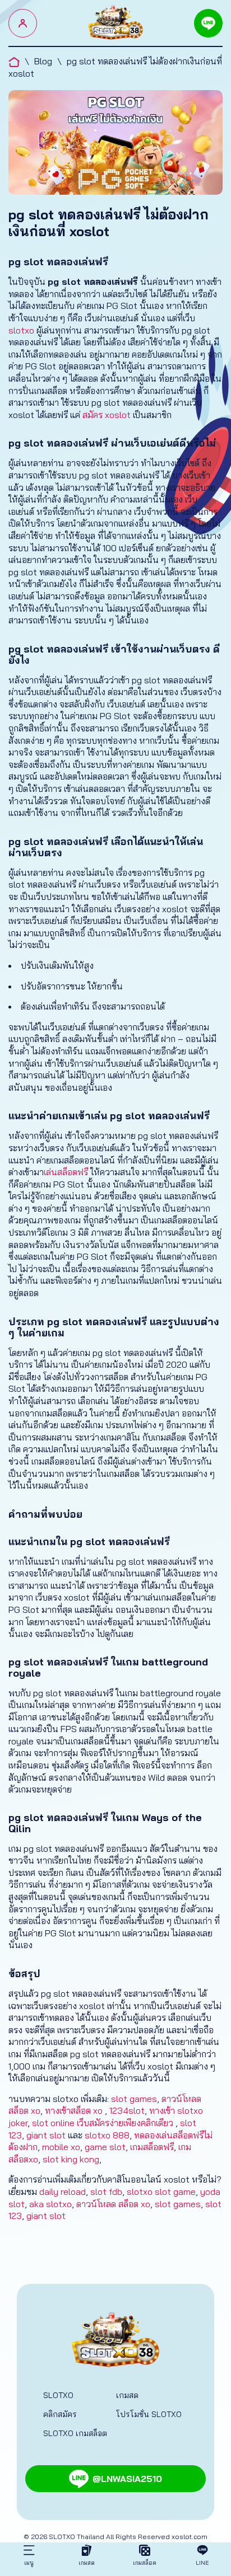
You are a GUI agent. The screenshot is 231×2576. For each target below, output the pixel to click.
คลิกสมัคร (60, 2414)
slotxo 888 (107, 2135)
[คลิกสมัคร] (23, 23)
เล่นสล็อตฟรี (66, 1172)
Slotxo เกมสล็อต (75, 2433)
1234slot (127, 2110)
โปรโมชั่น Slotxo (149, 2414)
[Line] (208, 23)
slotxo (21, 330)
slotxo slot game (161, 2192)
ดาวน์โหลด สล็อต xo (113, 2204)
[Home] (115, 23)
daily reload (63, 2192)
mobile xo (61, 2147)
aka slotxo (50, 2204)
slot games (134, 2099)
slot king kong (71, 2159)
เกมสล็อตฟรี (152, 2147)
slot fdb (106, 2192)
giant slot (46, 2135)
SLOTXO (58, 2395)
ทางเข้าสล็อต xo (74, 2110)
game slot (105, 2147)
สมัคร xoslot (107, 415)
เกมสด (127, 2395)
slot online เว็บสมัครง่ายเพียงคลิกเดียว (104, 2123)
